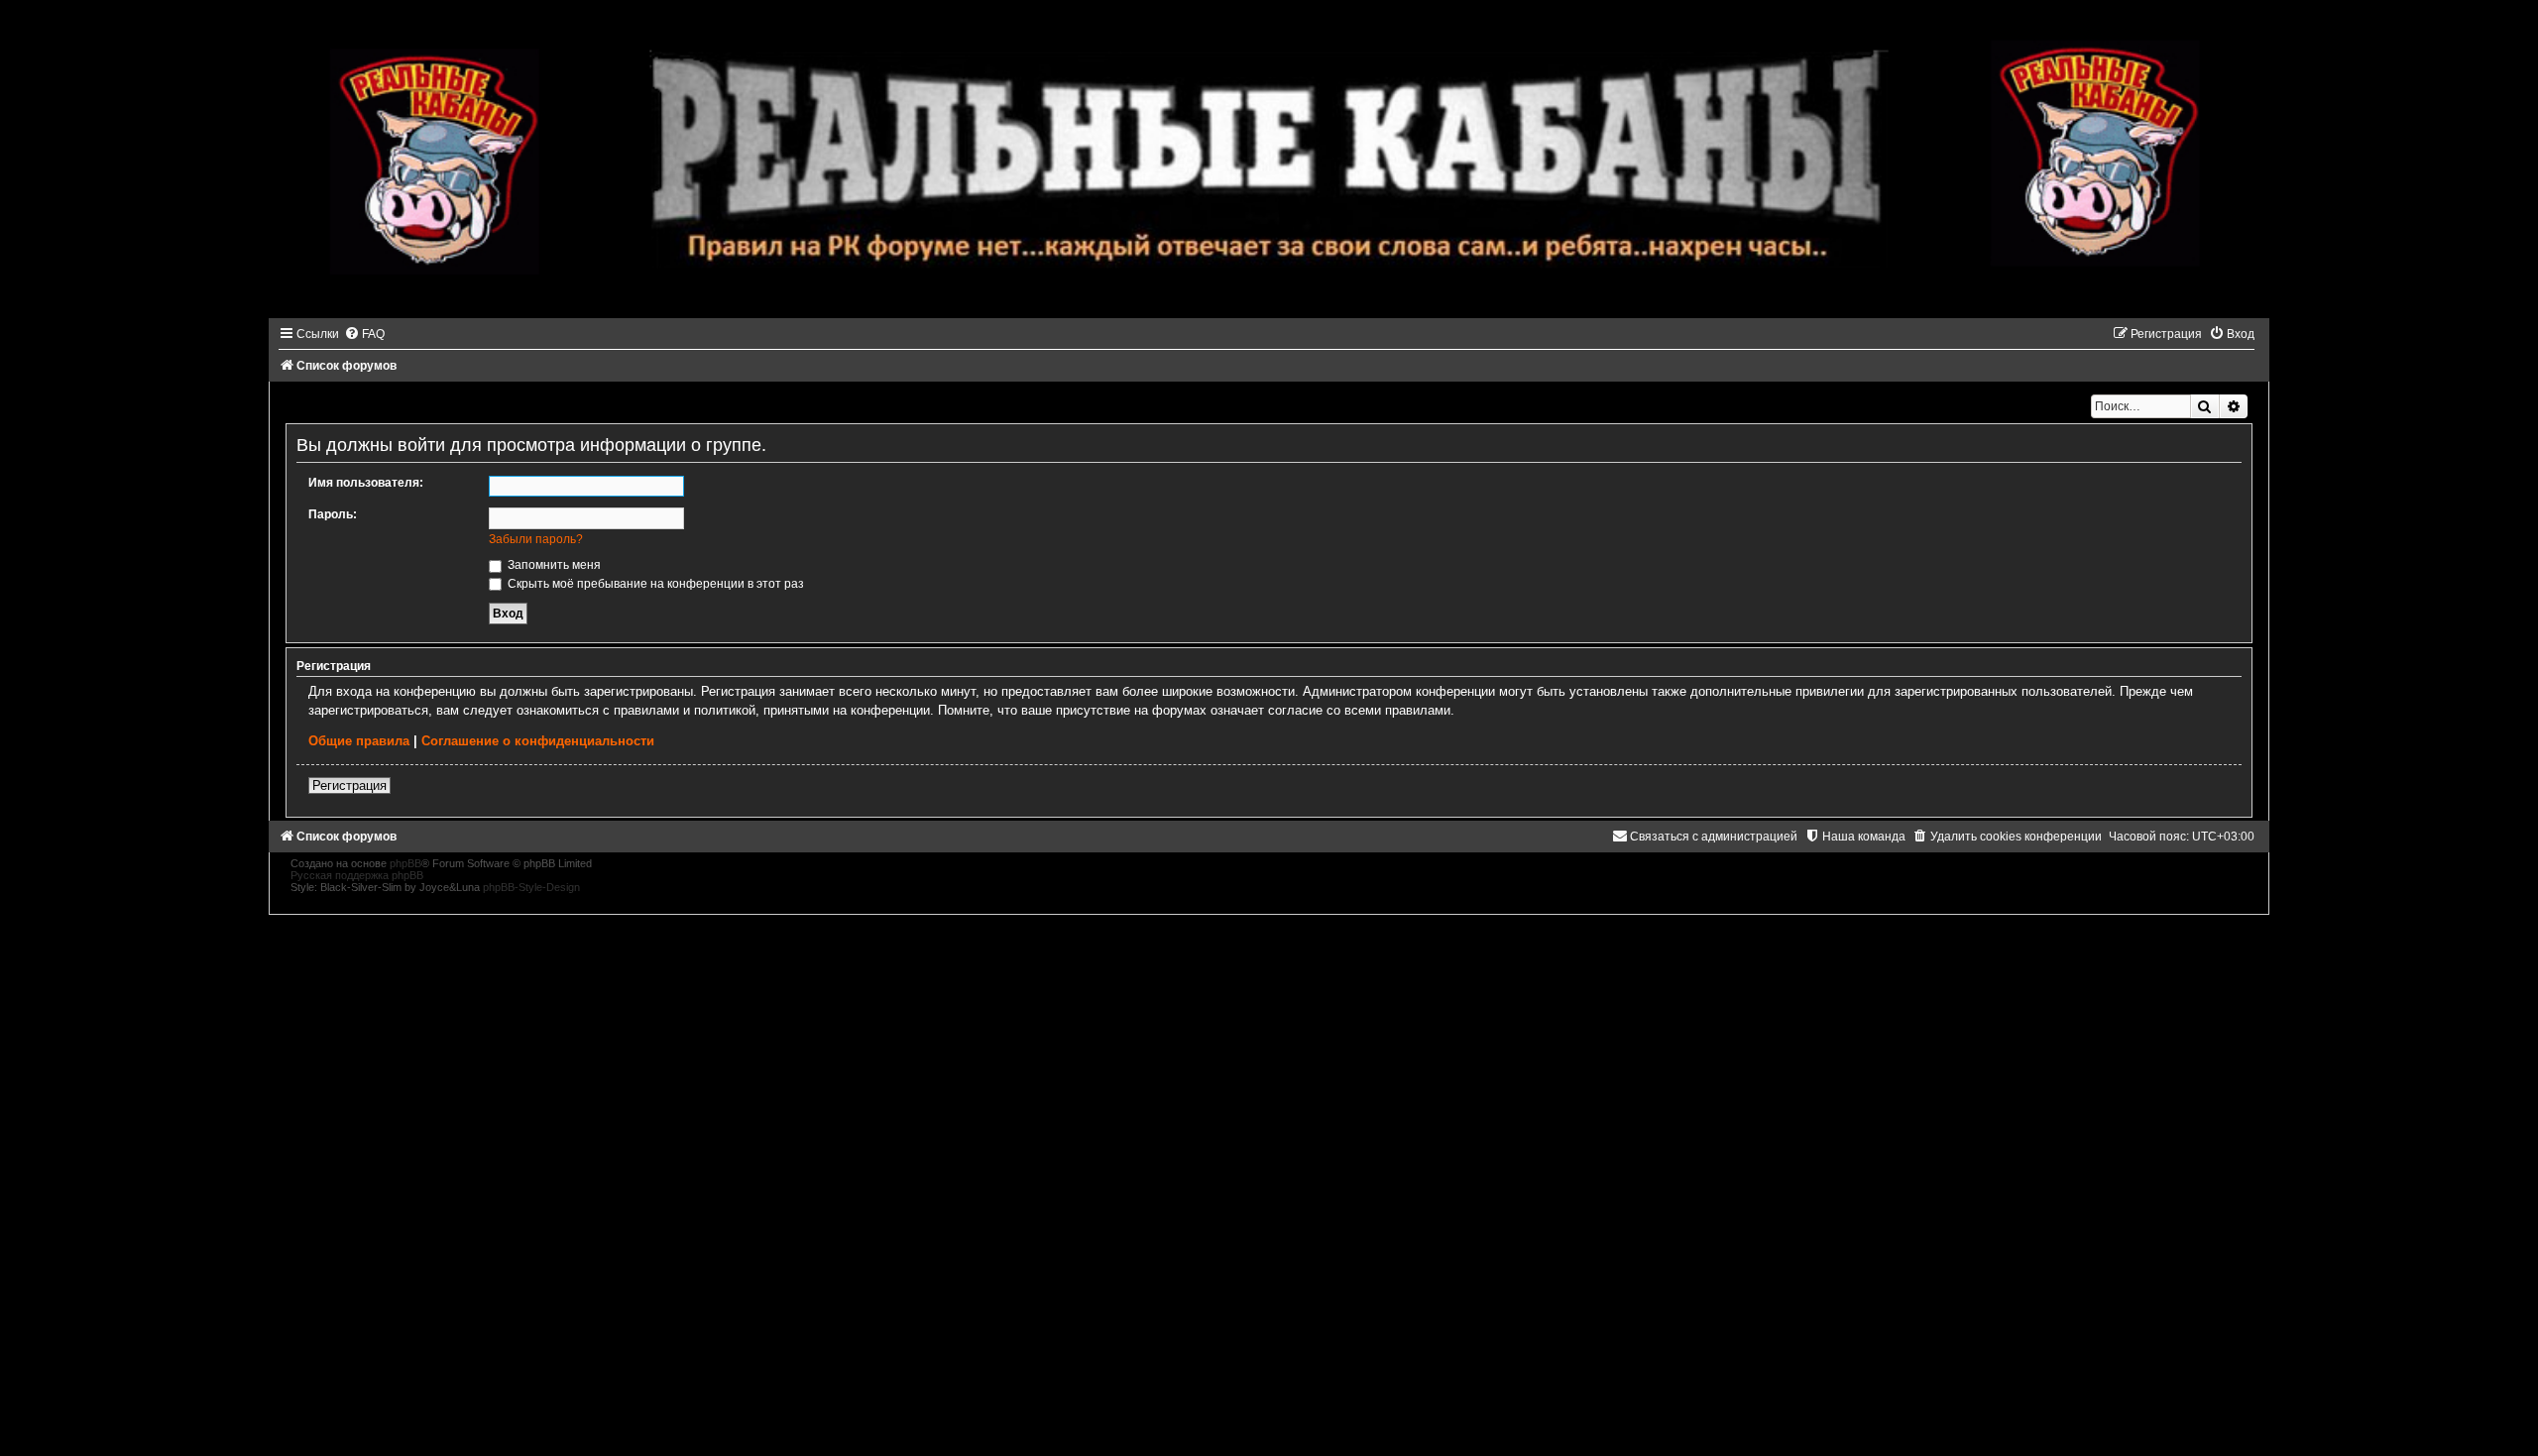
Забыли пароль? (536, 539)
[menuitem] (364, 334)
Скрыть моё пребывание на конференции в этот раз (654, 584)
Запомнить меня (553, 565)
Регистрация (349, 785)
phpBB (405, 863)
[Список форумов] (1269, 159)
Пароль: (333, 514)
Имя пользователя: (366, 483)
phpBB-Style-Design (531, 887)
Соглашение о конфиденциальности (538, 741)
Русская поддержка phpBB (357, 875)
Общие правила (359, 741)
